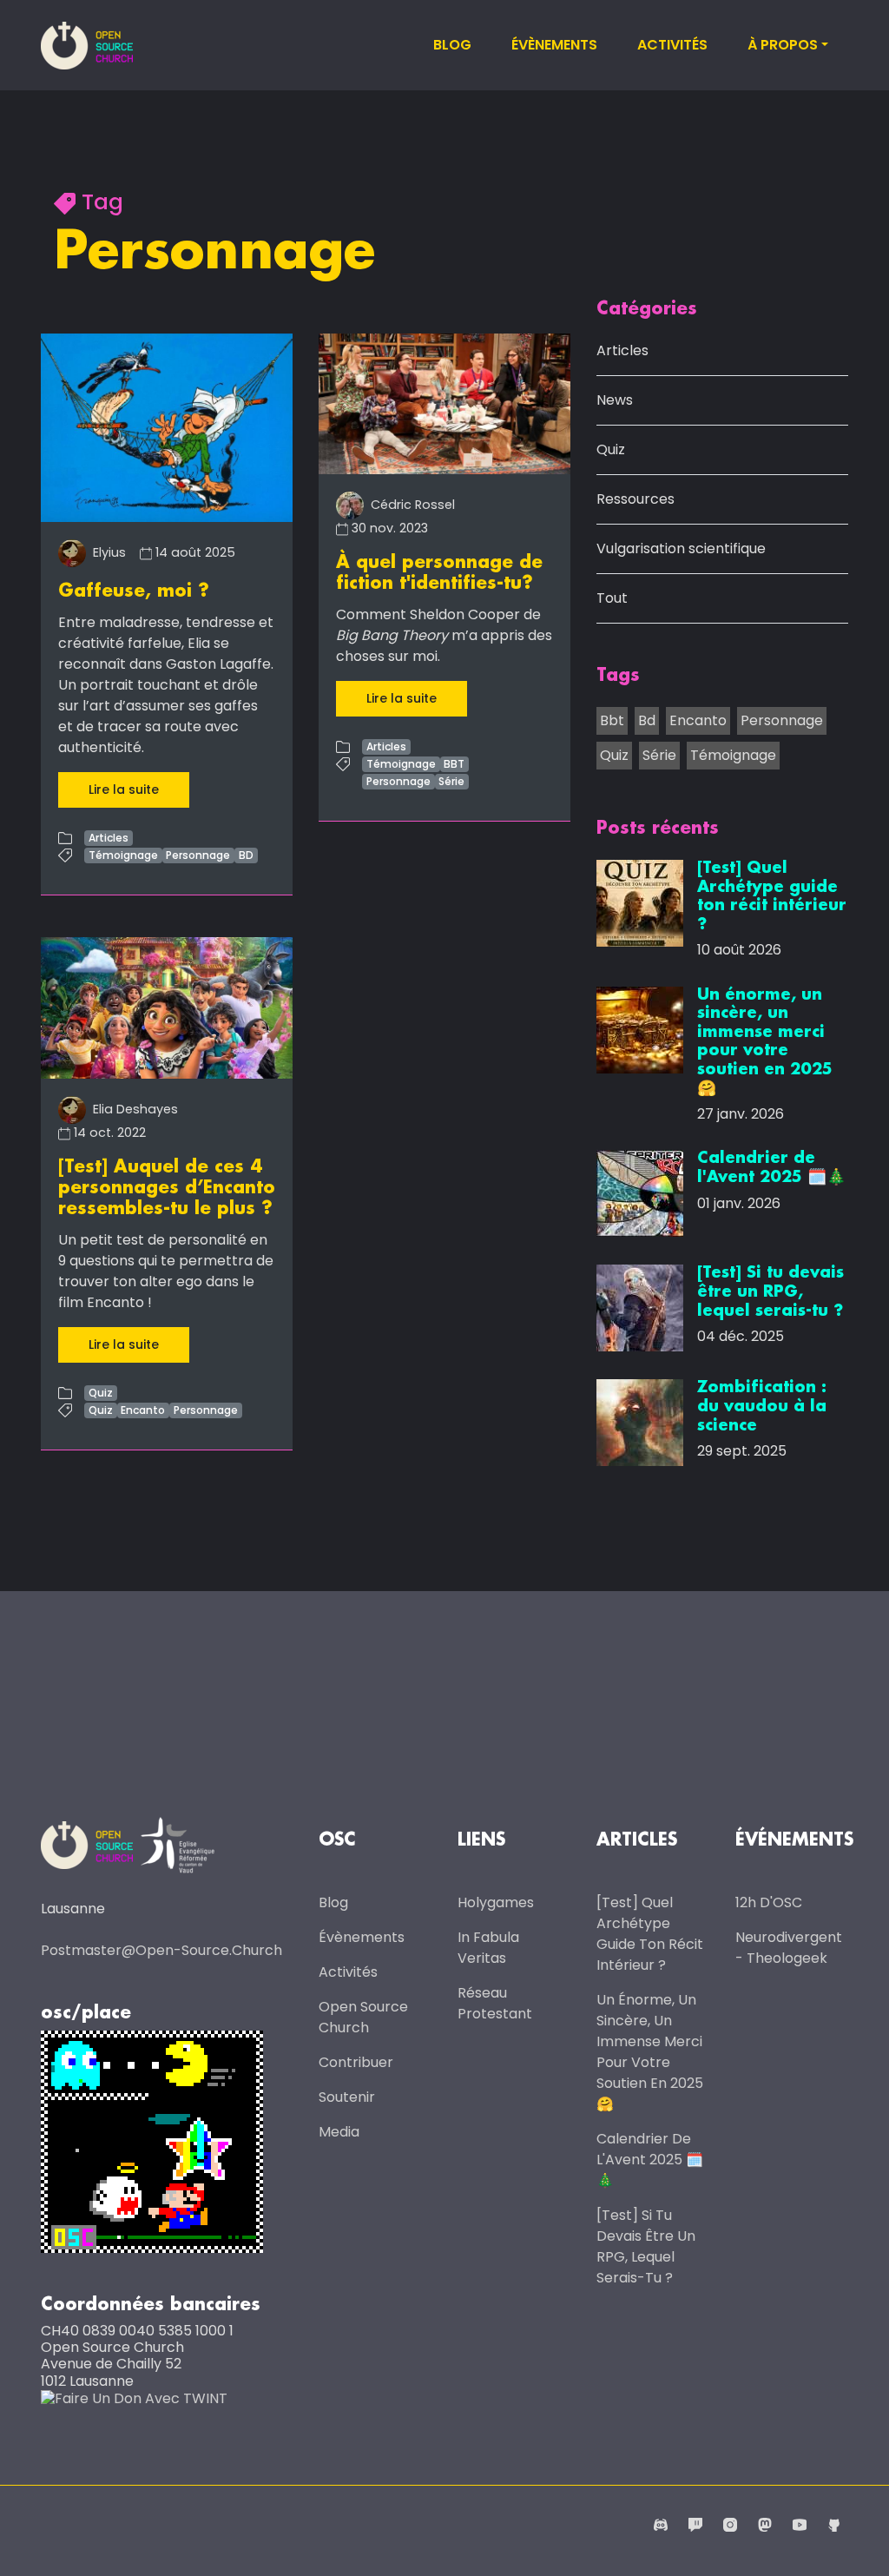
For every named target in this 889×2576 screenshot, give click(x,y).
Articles (109, 838)
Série (451, 781)
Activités (672, 45)
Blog (452, 45)
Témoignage (123, 855)
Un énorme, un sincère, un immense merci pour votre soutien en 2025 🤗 (650, 2052)
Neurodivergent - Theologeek (789, 1948)
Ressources (635, 499)
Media (339, 2132)
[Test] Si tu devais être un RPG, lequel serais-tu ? (646, 2246)
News (615, 400)
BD (246, 855)
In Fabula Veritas (488, 1948)
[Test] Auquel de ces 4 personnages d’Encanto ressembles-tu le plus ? (167, 1188)
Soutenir (347, 2097)
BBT (454, 764)
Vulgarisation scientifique (681, 548)
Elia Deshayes (134, 1109)
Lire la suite (124, 789)
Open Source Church (363, 2017)
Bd (647, 720)
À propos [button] (783, 45)
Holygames (496, 1902)
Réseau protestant (495, 2003)
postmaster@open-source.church (161, 1950)
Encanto (143, 1410)
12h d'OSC (769, 1902)
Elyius (108, 552)
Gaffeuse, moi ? (134, 591)
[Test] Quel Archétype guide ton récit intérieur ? (650, 1934)
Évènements (554, 45)
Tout (612, 598)
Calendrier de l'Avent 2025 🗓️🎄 (650, 2160)
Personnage (198, 855)
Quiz (101, 1393)
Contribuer (356, 2062)
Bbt (612, 720)
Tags (618, 676)
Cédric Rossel (411, 505)
